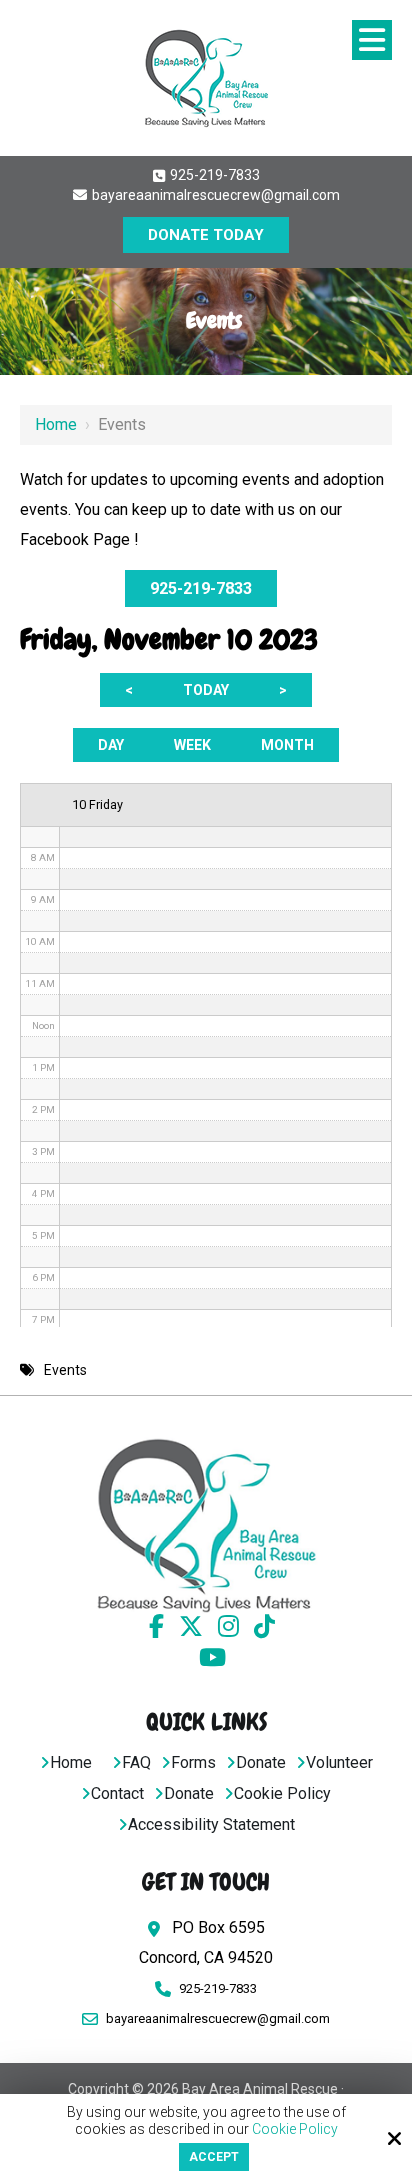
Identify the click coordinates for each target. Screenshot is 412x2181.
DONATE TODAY (206, 235)
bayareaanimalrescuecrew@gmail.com (214, 195)
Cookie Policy (295, 2129)
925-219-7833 (213, 175)
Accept (214, 2157)
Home (56, 424)
